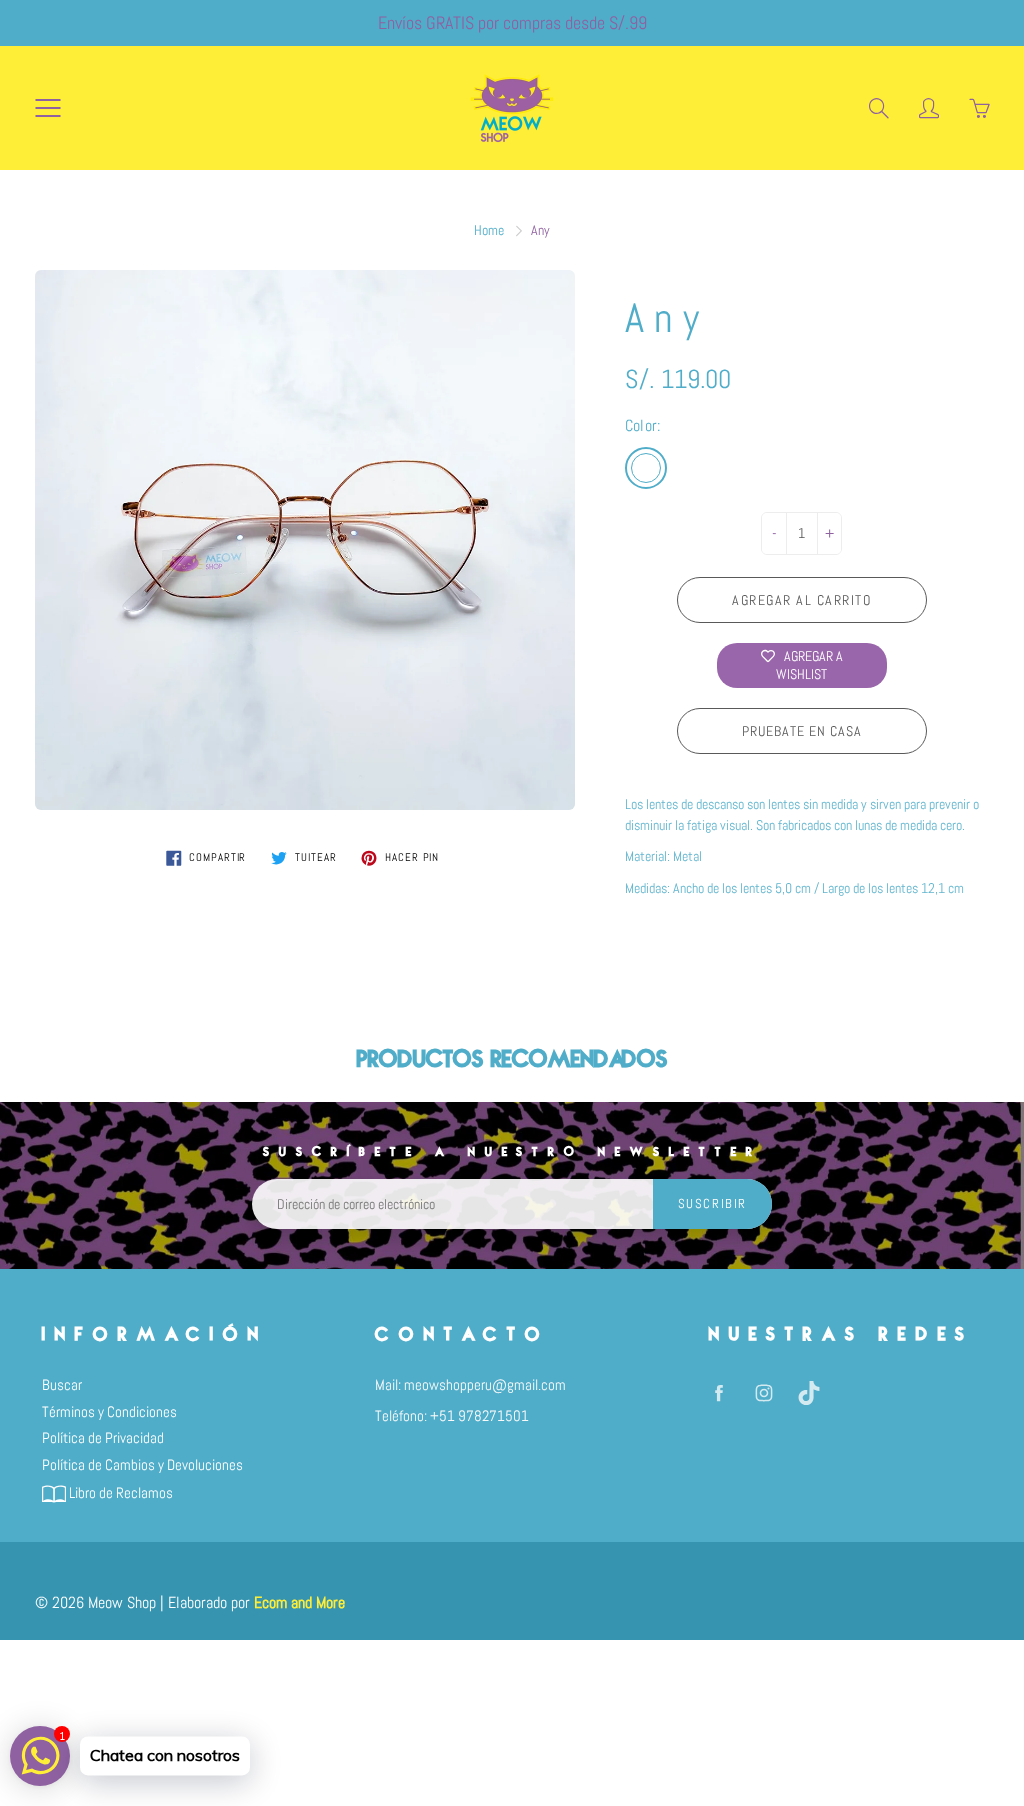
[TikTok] (809, 1392)
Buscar (62, 1385)
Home (489, 230)
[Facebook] (719, 1392)
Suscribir (712, 1203)
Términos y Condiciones (109, 1412)
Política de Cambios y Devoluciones (142, 1465)
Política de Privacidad (103, 1438)
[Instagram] (764, 1392)
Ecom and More (299, 1602)
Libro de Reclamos (119, 1493)
